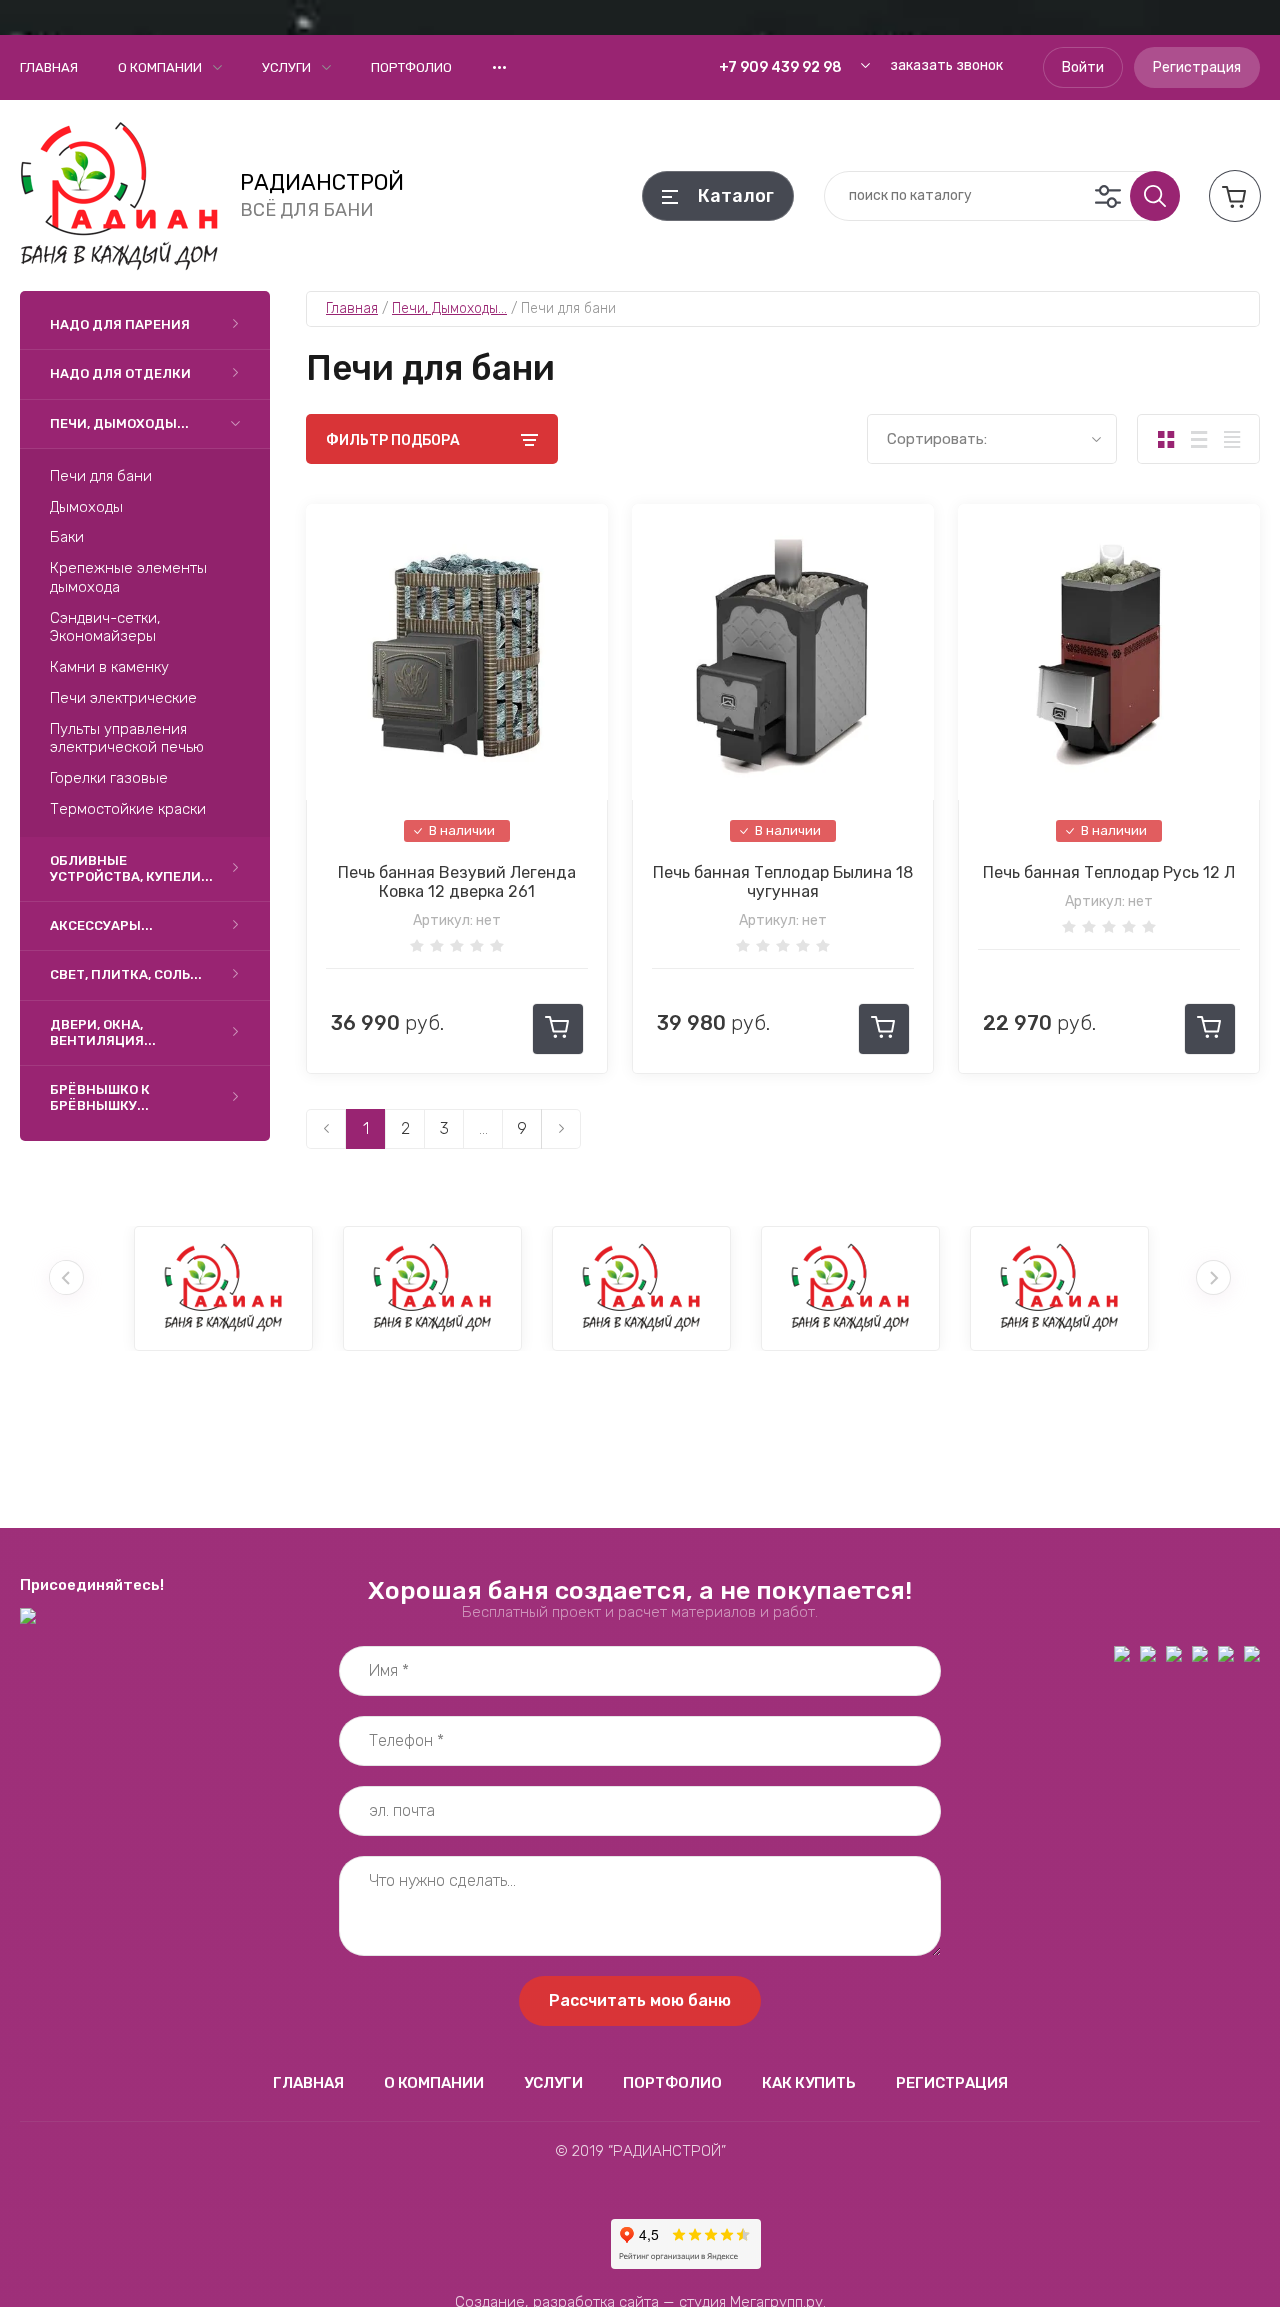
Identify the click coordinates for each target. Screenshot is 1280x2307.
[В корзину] (558, 1029)
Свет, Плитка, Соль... (126, 974)
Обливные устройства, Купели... (131, 868)
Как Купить (809, 2083)
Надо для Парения (120, 324)
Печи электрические (123, 698)
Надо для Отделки (120, 373)
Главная (49, 67)
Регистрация (1197, 67)
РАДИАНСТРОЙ (322, 183)
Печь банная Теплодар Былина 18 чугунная (783, 882)
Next (1213, 1277)
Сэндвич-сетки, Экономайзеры (105, 627)
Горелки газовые (109, 778)
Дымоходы (86, 507)
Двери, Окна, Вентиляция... (103, 1032)
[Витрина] (1165, 439)
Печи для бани (101, 476)
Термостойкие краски (128, 809)
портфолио (411, 67)
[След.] (561, 1129)
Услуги (286, 67)
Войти (1083, 67)
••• (499, 67)
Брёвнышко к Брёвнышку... (100, 1097)
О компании (160, 67)
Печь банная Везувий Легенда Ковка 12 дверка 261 (457, 882)
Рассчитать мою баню (640, 2000)
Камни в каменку (109, 667)
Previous (66, 1277)
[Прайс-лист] (1231, 439)
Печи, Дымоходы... (119, 423)
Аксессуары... (101, 925)
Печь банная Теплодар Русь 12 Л (1109, 872)
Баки (67, 537)
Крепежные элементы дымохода (128, 577)
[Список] (1198, 439)
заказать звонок (946, 65)
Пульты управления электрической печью (127, 738)
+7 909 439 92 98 (780, 67)
